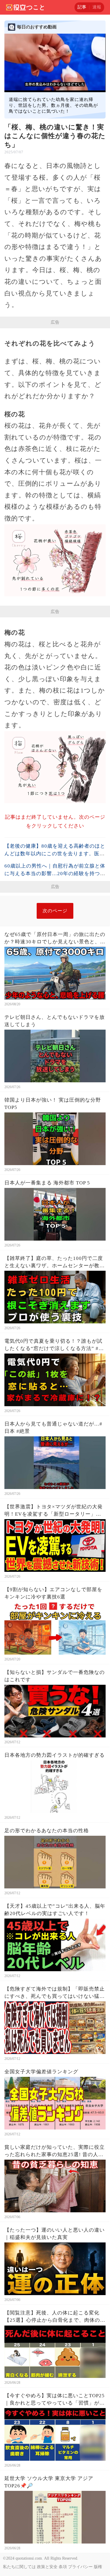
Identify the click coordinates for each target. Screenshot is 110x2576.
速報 (97, 7)
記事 (82, 7)
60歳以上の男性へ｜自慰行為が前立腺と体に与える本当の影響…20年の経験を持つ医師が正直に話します (55, 874)
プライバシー (80, 2567)
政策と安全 (47, 2567)
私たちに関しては (19, 2567)
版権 (98, 2567)
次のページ (55, 911)
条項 (63, 2567)
